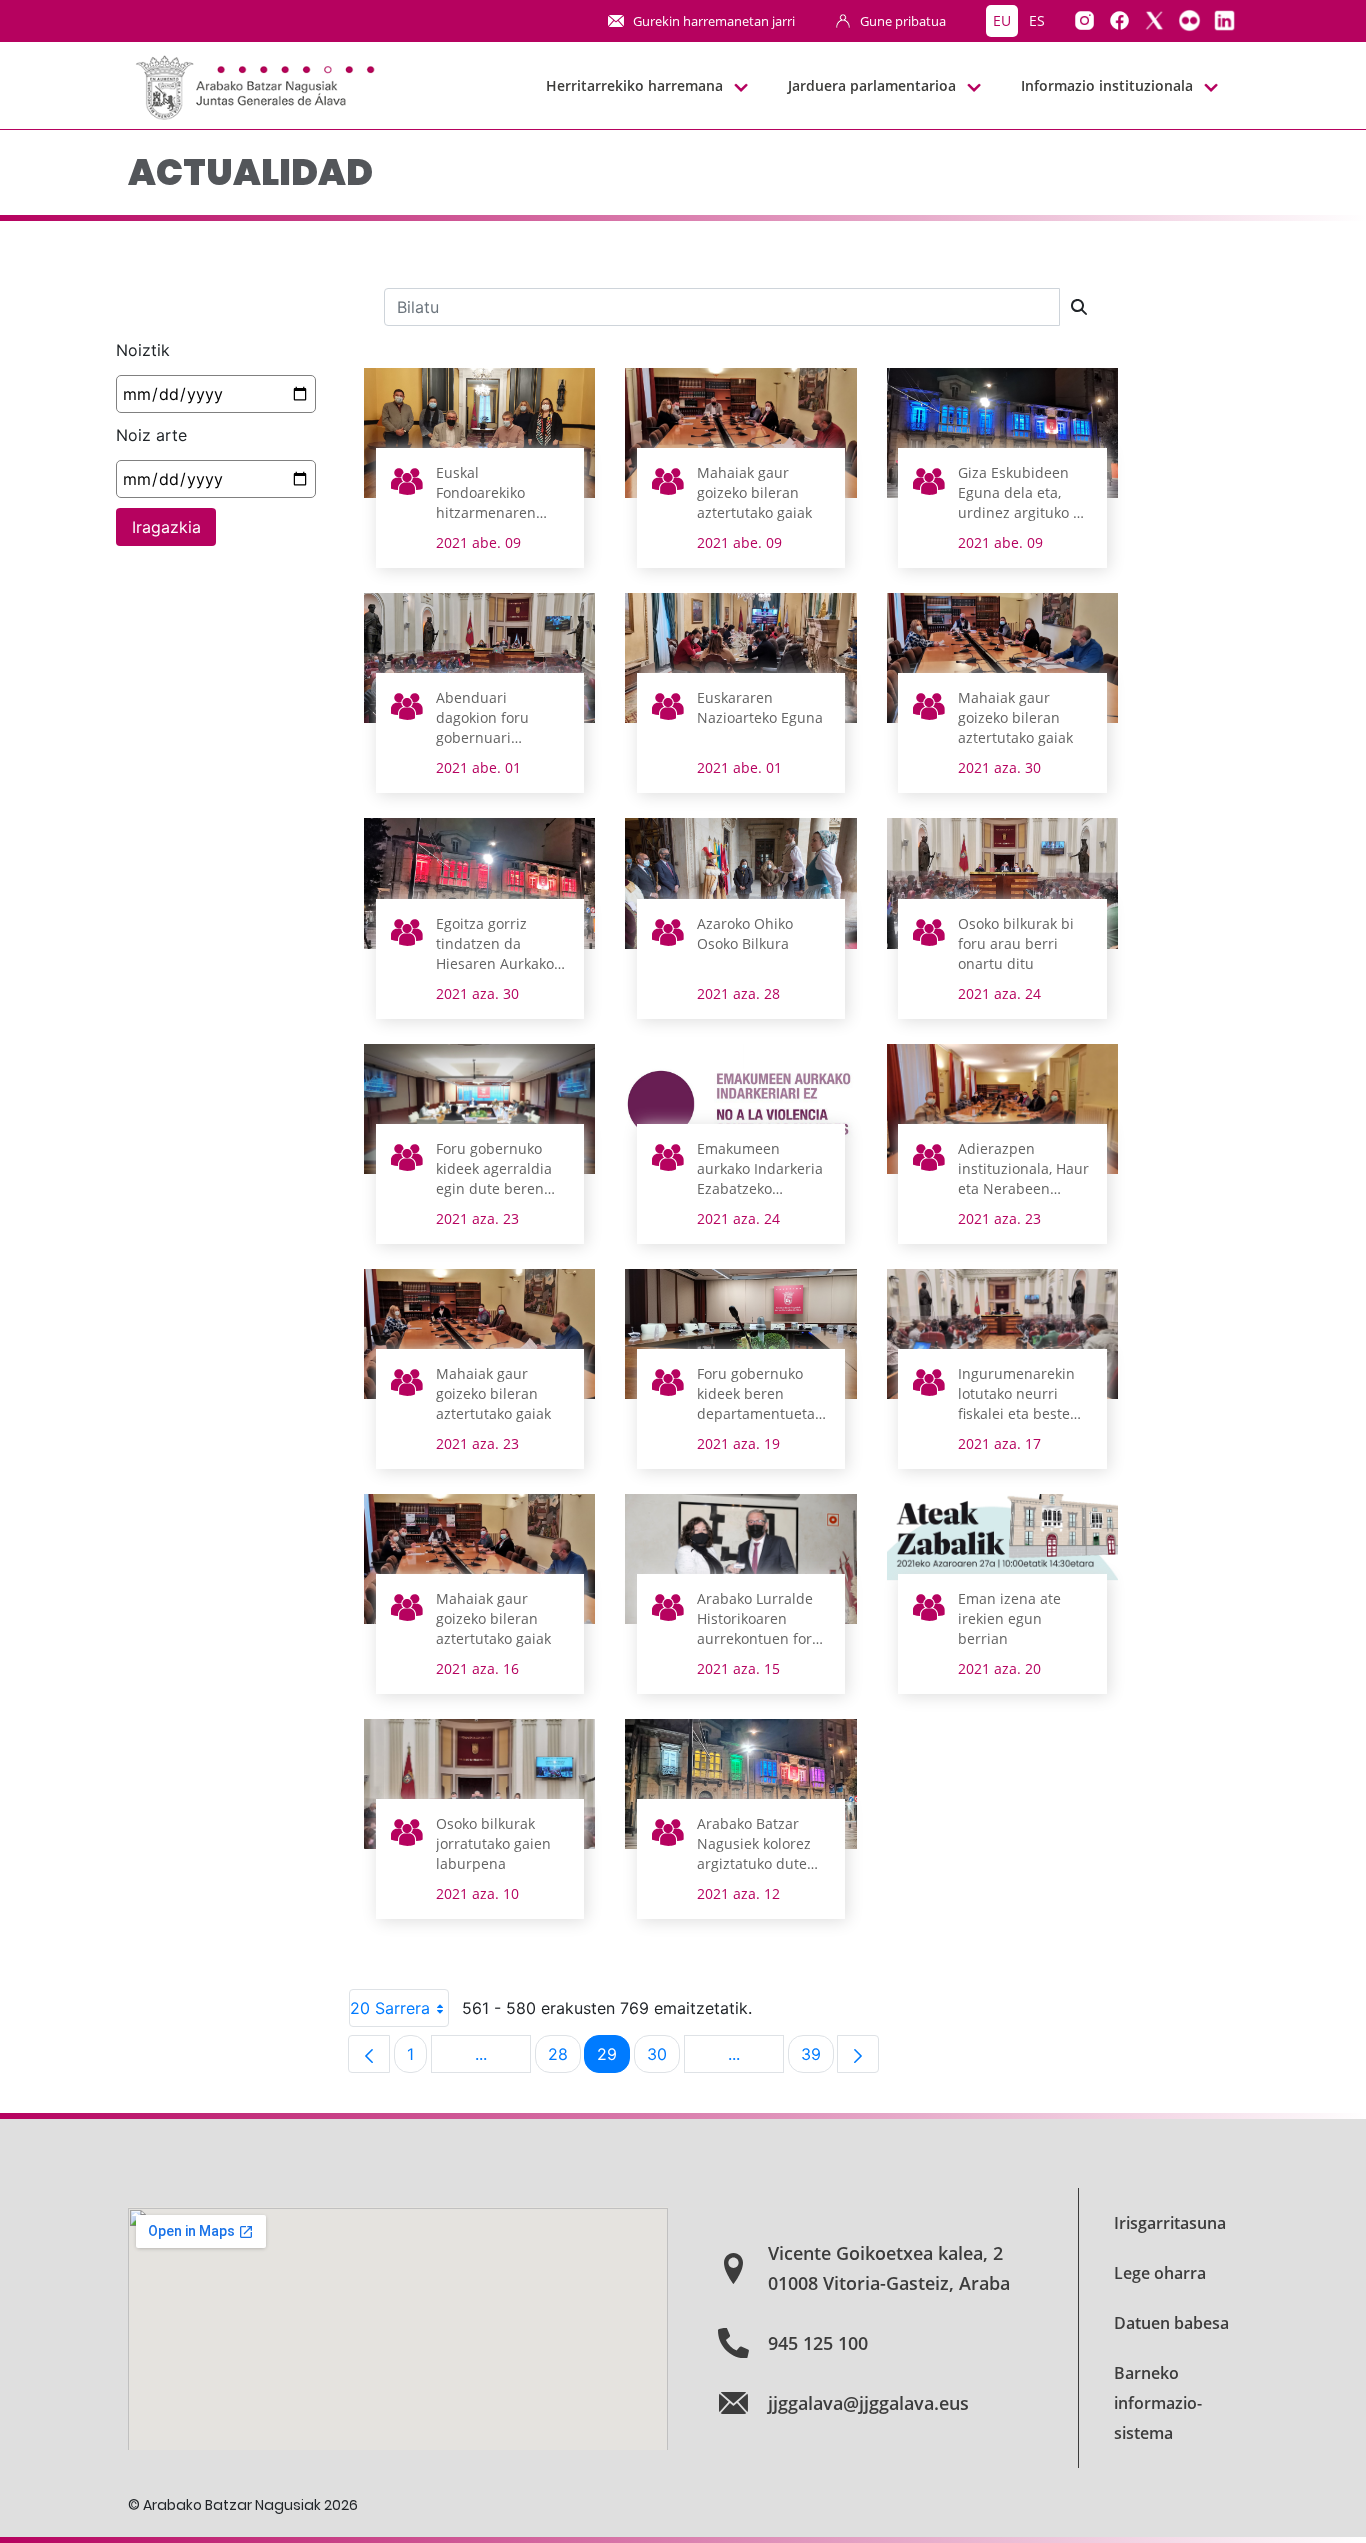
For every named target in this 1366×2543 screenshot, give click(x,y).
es (1037, 20)
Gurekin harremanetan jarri (714, 21)
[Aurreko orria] (369, 2054)
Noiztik (143, 350)
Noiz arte (151, 435)
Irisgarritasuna (1170, 2223)
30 (663, 2058)
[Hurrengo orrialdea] (858, 2054)
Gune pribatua (903, 21)
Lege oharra (1160, 2273)
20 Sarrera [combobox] (390, 2008)
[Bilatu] (1079, 307)
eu (1002, 20)
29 (613, 2058)
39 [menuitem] (817, 2058)
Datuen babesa (1171, 2323)
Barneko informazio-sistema (1158, 2403)
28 (564, 2058)
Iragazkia (166, 527)
